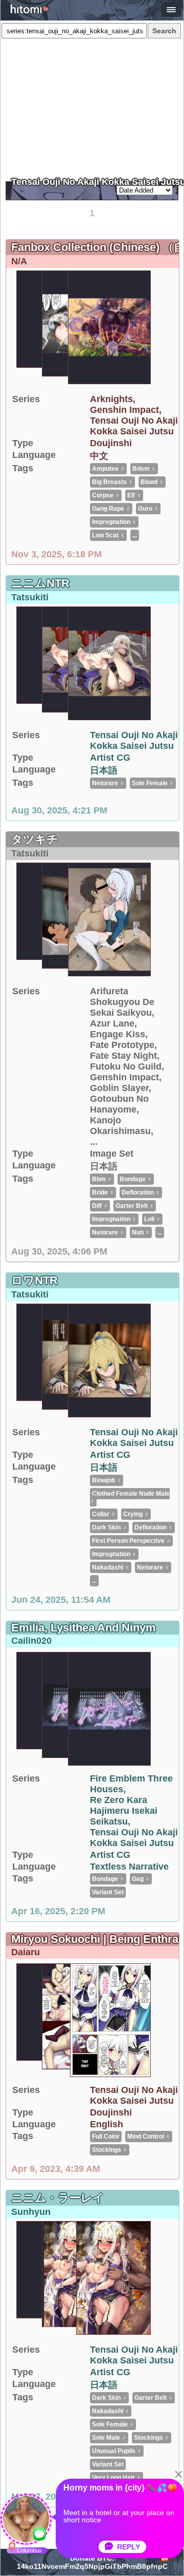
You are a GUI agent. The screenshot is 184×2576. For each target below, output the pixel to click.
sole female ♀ (153, 783)
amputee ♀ (108, 469)
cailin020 (31, 1641)
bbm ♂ (102, 1179)
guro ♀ (148, 509)
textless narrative (129, 1867)
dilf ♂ (100, 1206)
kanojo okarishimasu (120, 1126)
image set (112, 1154)
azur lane (112, 1023)
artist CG (110, 758)
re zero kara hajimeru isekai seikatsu (124, 1811)
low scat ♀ (108, 535)
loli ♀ (152, 1219)
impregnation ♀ (114, 522)
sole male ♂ (109, 2438)
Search (164, 31)
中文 (99, 456)
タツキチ (35, 839)
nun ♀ (141, 1232)
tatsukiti (30, 597)
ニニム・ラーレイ (58, 2198)
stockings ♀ (110, 2150)
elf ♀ (134, 495)
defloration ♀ (141, 1192)
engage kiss (118, 1034)
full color (106, 2137)
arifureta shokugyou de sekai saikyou (122, 1002)
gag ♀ (141, 1879)
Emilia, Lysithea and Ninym (84, 1628)
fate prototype (122, 1045)
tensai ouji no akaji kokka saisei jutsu (134, 426)
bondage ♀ (136, 1179)
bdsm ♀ (144, 469)
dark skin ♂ (109, 1527)
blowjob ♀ (107, 1480)
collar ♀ (104, 1514)
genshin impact (124, 410)
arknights (111, 399)
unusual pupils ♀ (117, 2451)
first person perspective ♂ (131, 1541)
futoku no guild (126, 1066)
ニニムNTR (40, 583)
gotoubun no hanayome (119, 1104)
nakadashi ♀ (111, 1567)
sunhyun (31, 2212)
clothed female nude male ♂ (130, 1497)
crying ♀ (136, 1514)
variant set (108, 1892)
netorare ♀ (108, 783)
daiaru (26, 1952)
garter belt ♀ (135, 1206)
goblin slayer (119, 1088)
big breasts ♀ (112, 482)
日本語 (104, 770)
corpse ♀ (106, 495)
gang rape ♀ (111, 509)
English (107, 2124)
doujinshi (111, 443)
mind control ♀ (149, 2137)
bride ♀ (103, 1192)
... (135, 535)
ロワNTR (34, 1280)
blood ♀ (152, 482)
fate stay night (123, 1056)
